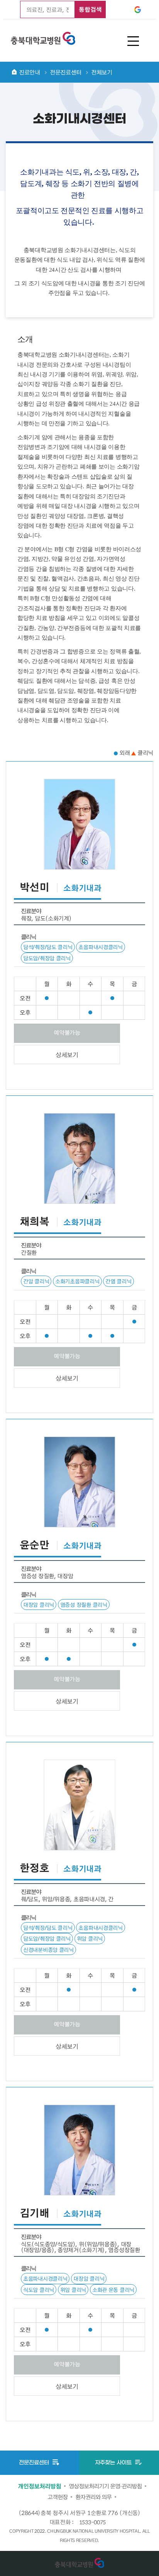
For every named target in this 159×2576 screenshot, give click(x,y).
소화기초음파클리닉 (77, 1281)
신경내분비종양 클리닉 (48, 1950)
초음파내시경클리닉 (100, 947)
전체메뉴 (133, 41)
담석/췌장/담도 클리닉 (48, 947)
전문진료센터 (66, 72)
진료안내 (30, 72)
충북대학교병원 (43, 37)
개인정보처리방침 (39, 2486)
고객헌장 (58, 2497)
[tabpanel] (79, 1585)
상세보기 (67, 1055)
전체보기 (102, 72)
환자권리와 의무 (93, 2497)
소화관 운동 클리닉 (113, 2290)
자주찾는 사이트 (114, 2463)
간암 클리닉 (36, 1281)
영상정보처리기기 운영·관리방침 (105, 2486)
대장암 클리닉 (39, 1604)
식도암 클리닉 (39, 2290)
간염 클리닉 (118, 1281)
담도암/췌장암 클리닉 (47, 958)
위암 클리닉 (90, 1938)
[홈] (14, 72)
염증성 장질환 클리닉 (84, 1604)
